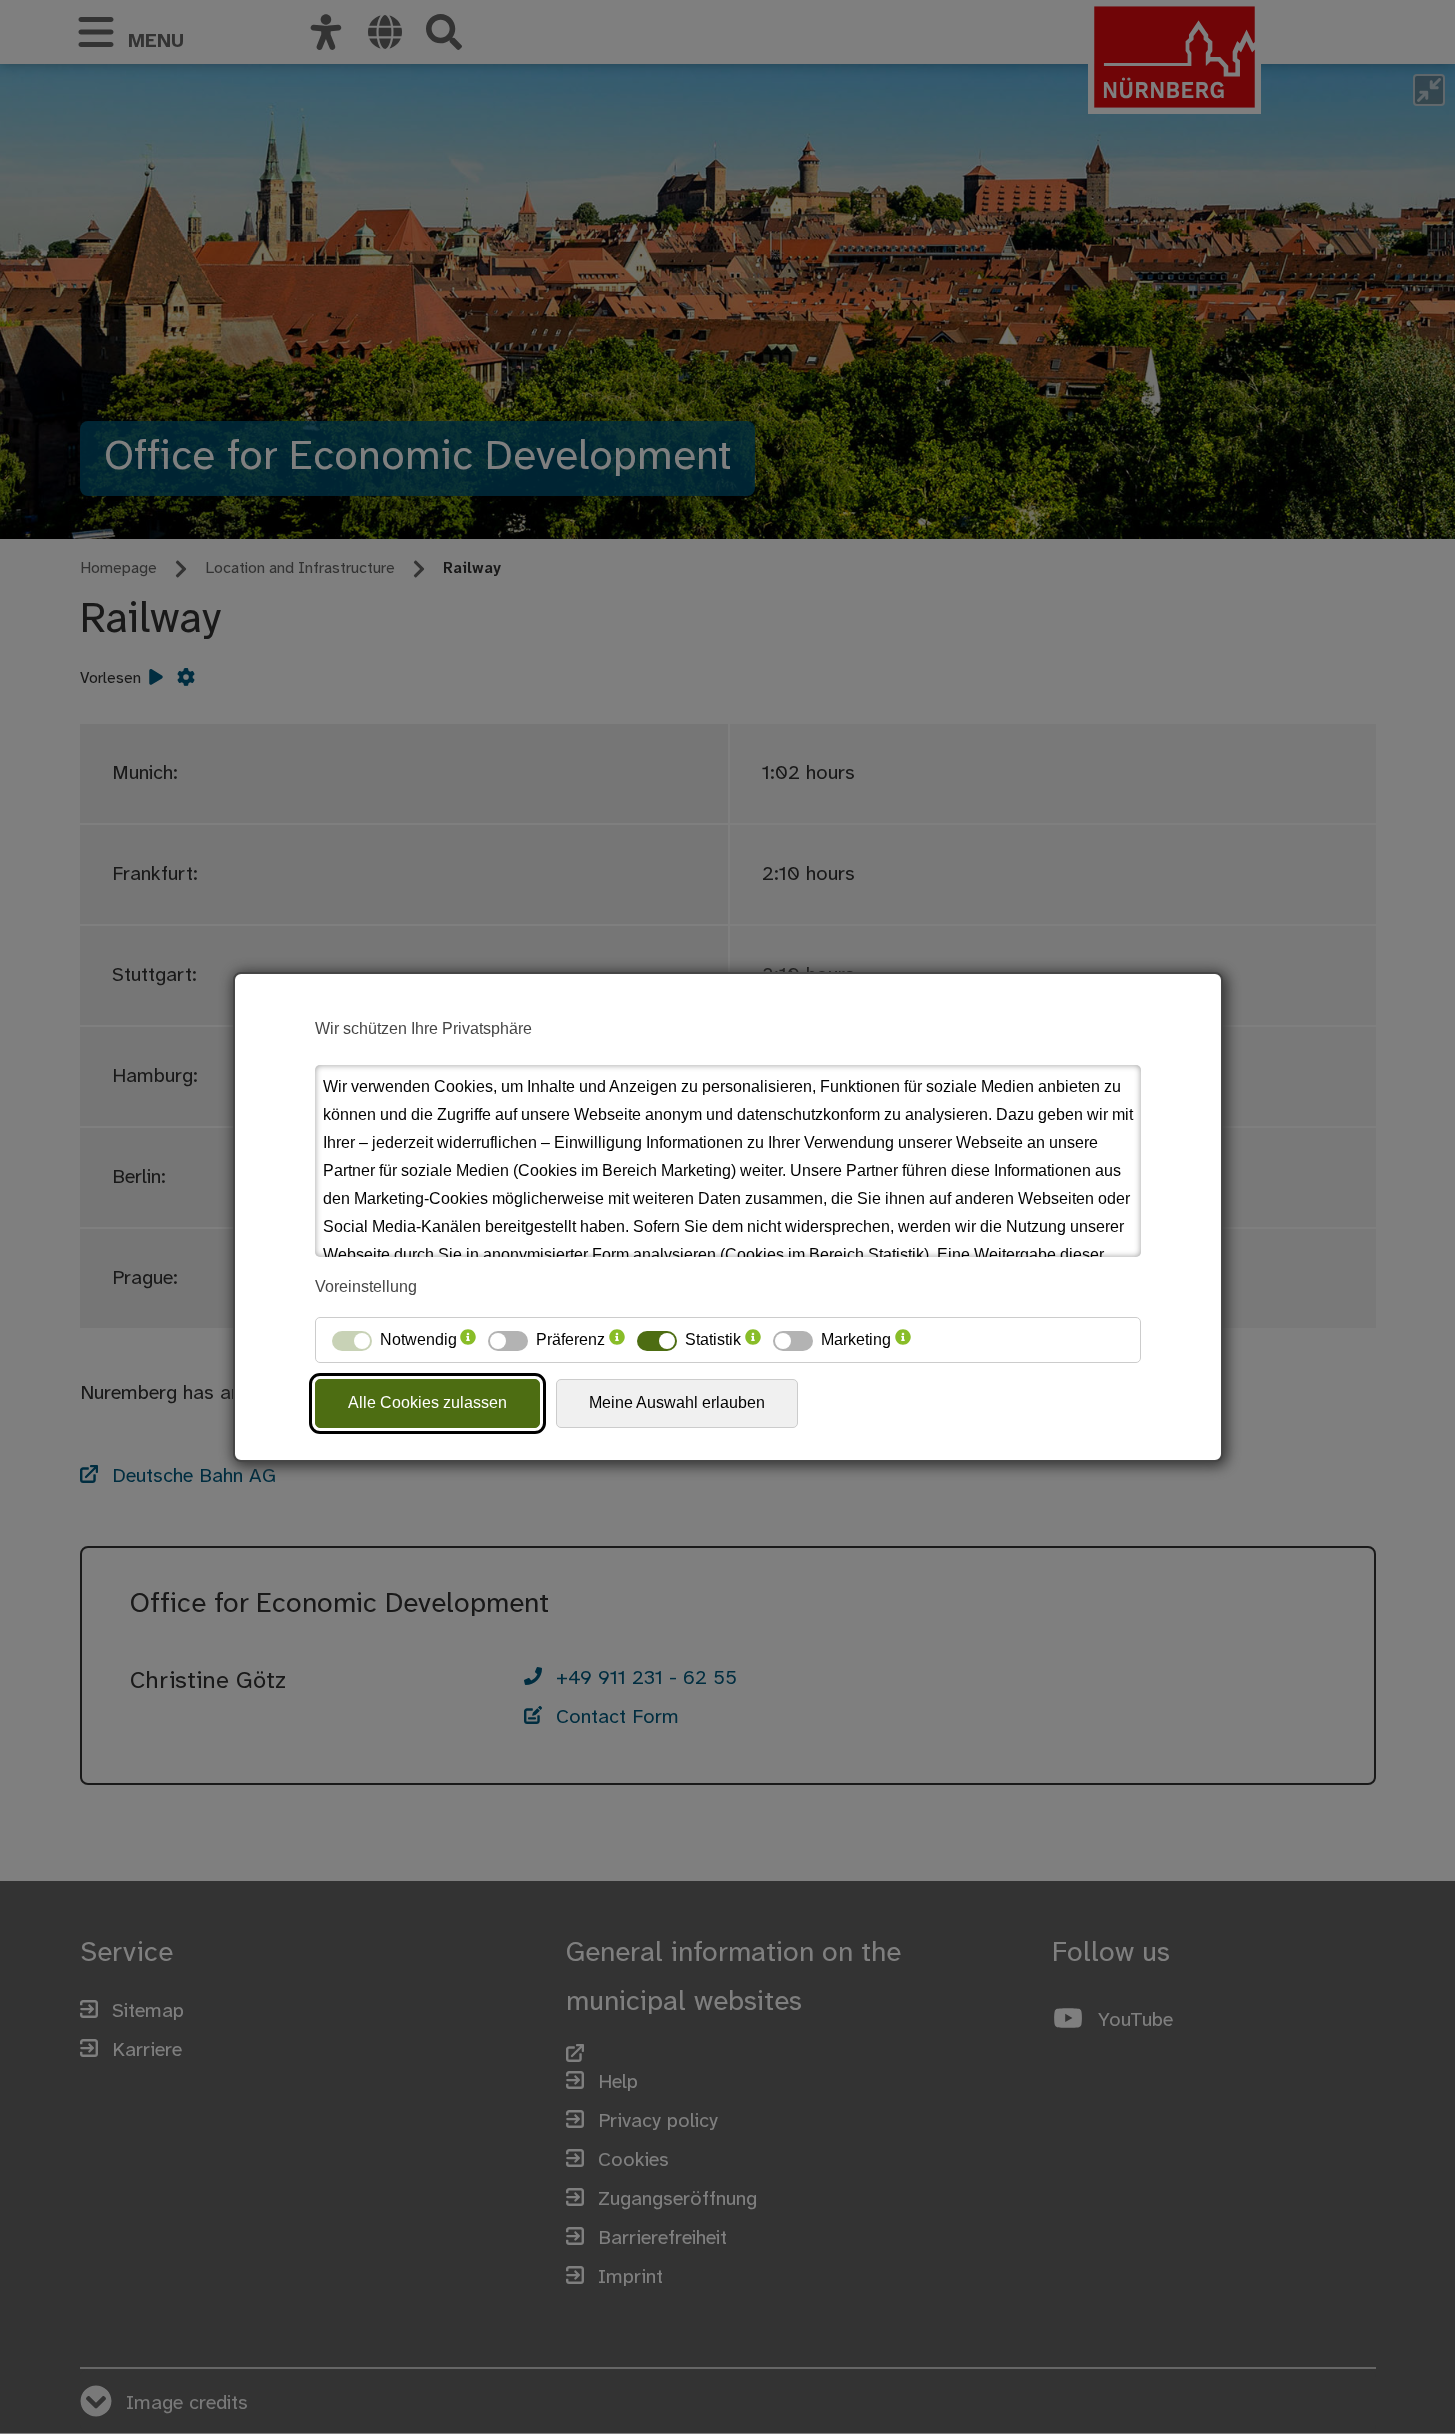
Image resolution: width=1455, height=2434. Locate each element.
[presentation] (468, 1340)
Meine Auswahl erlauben (677, 1402)
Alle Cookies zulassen (427, 1402)
